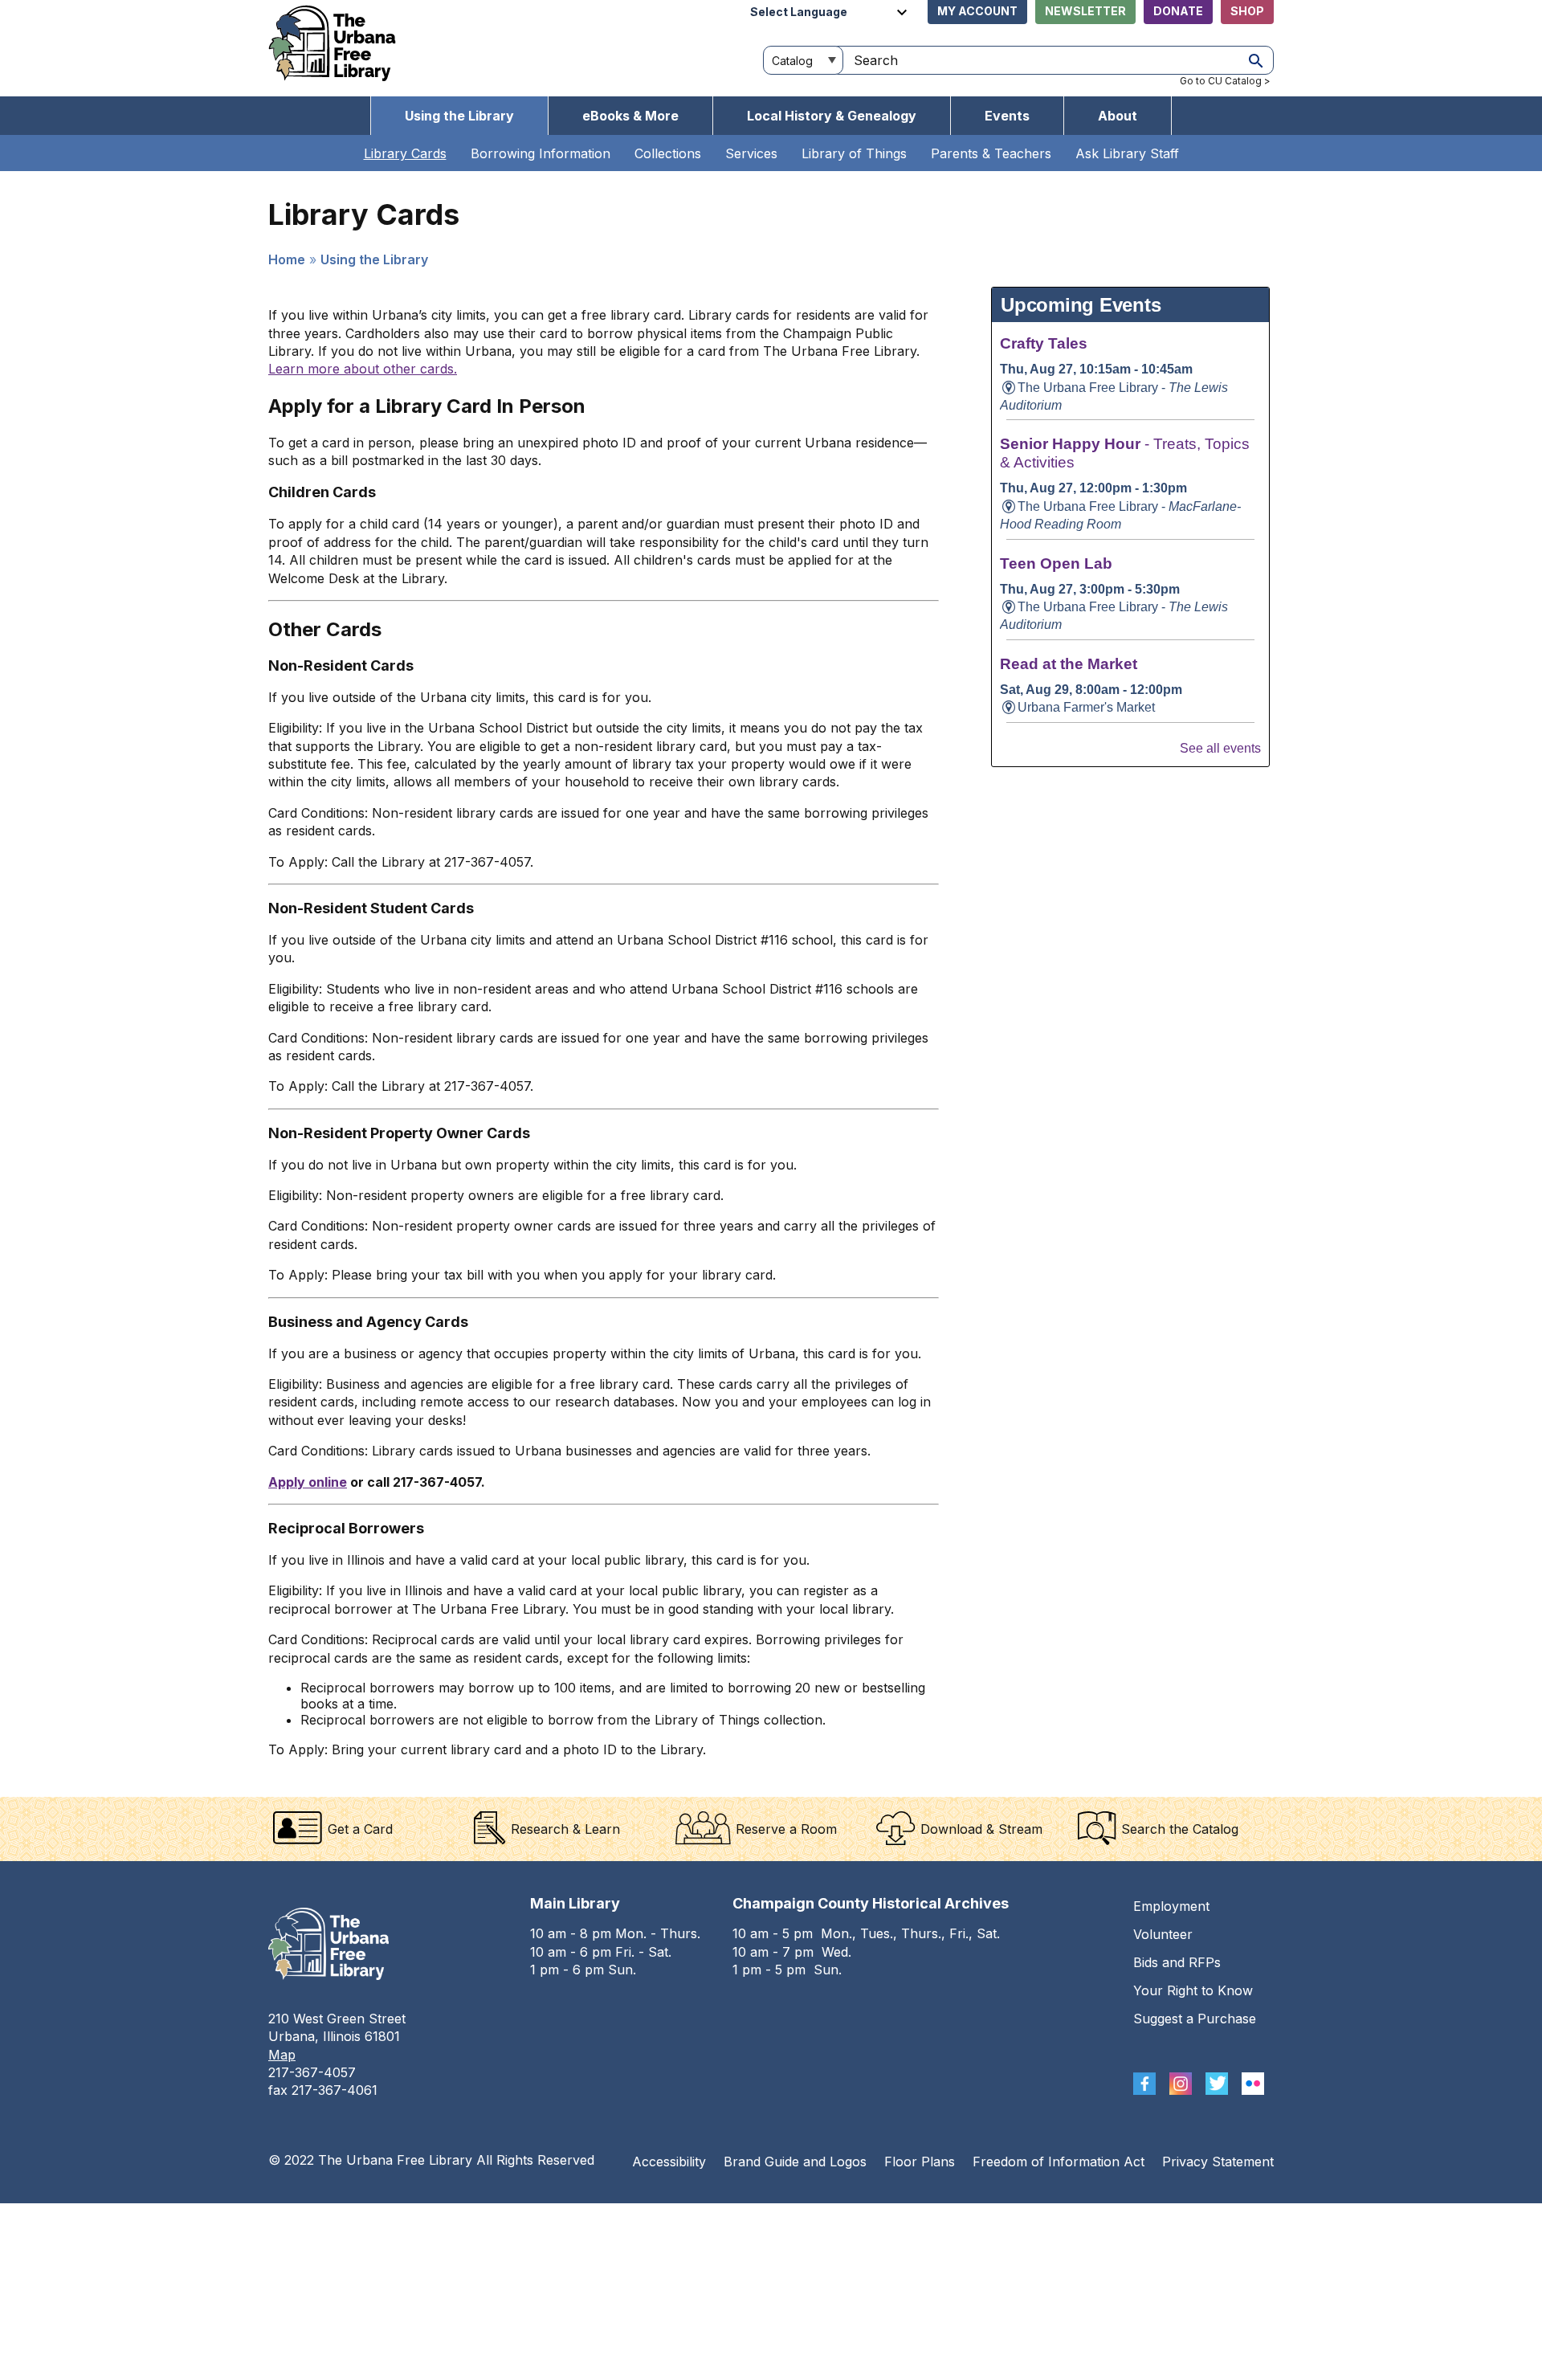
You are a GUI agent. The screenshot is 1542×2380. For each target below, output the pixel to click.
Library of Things (854, 153)
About (1118, 116)
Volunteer (1163, 1934)
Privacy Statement (1218, 2162)
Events (1007, 116)
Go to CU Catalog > (1225, 81)
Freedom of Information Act (1059, 2162)
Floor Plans (920, 2162)
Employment (1171, 1906)
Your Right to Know (1193, 1990)
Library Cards (405, 153)
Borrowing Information (541, 153)
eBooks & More (630, 116)
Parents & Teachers (991, 153)
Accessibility (669, 2162)
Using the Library (459, 116)
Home (287, 259)
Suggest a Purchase (1195, 2019)
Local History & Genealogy (832, 116)
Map (282, 2055)
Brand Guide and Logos (795, 2162)
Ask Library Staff (1127, 153)
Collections (668, 153)
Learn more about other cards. (363, 369)
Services (751, 153)
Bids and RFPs (1177, 1962)
